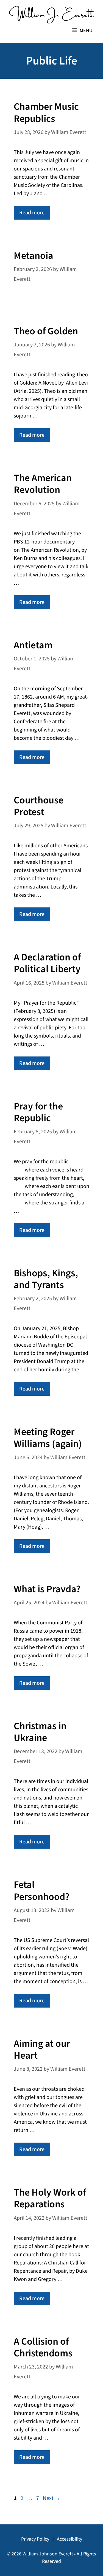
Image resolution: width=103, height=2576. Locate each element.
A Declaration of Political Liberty (47, 963)
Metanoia (34, 256)
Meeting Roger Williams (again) (48, 1438)
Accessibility (69, 2539)
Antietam (33, 645)
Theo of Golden (46, 331)
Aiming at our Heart (42, 2050)
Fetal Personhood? (42, 1891)
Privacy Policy (35, 2539)
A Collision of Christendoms (43, 2347)
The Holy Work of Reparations (50, 2198)
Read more (32, 213)
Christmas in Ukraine (40, 1732)
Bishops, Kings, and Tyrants (46, 1279)
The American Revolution (43, 484)
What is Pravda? (47, 1589)
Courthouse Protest (39, 806)
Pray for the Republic (38, 1112)
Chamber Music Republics (46, 113)
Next (51, 2498)
